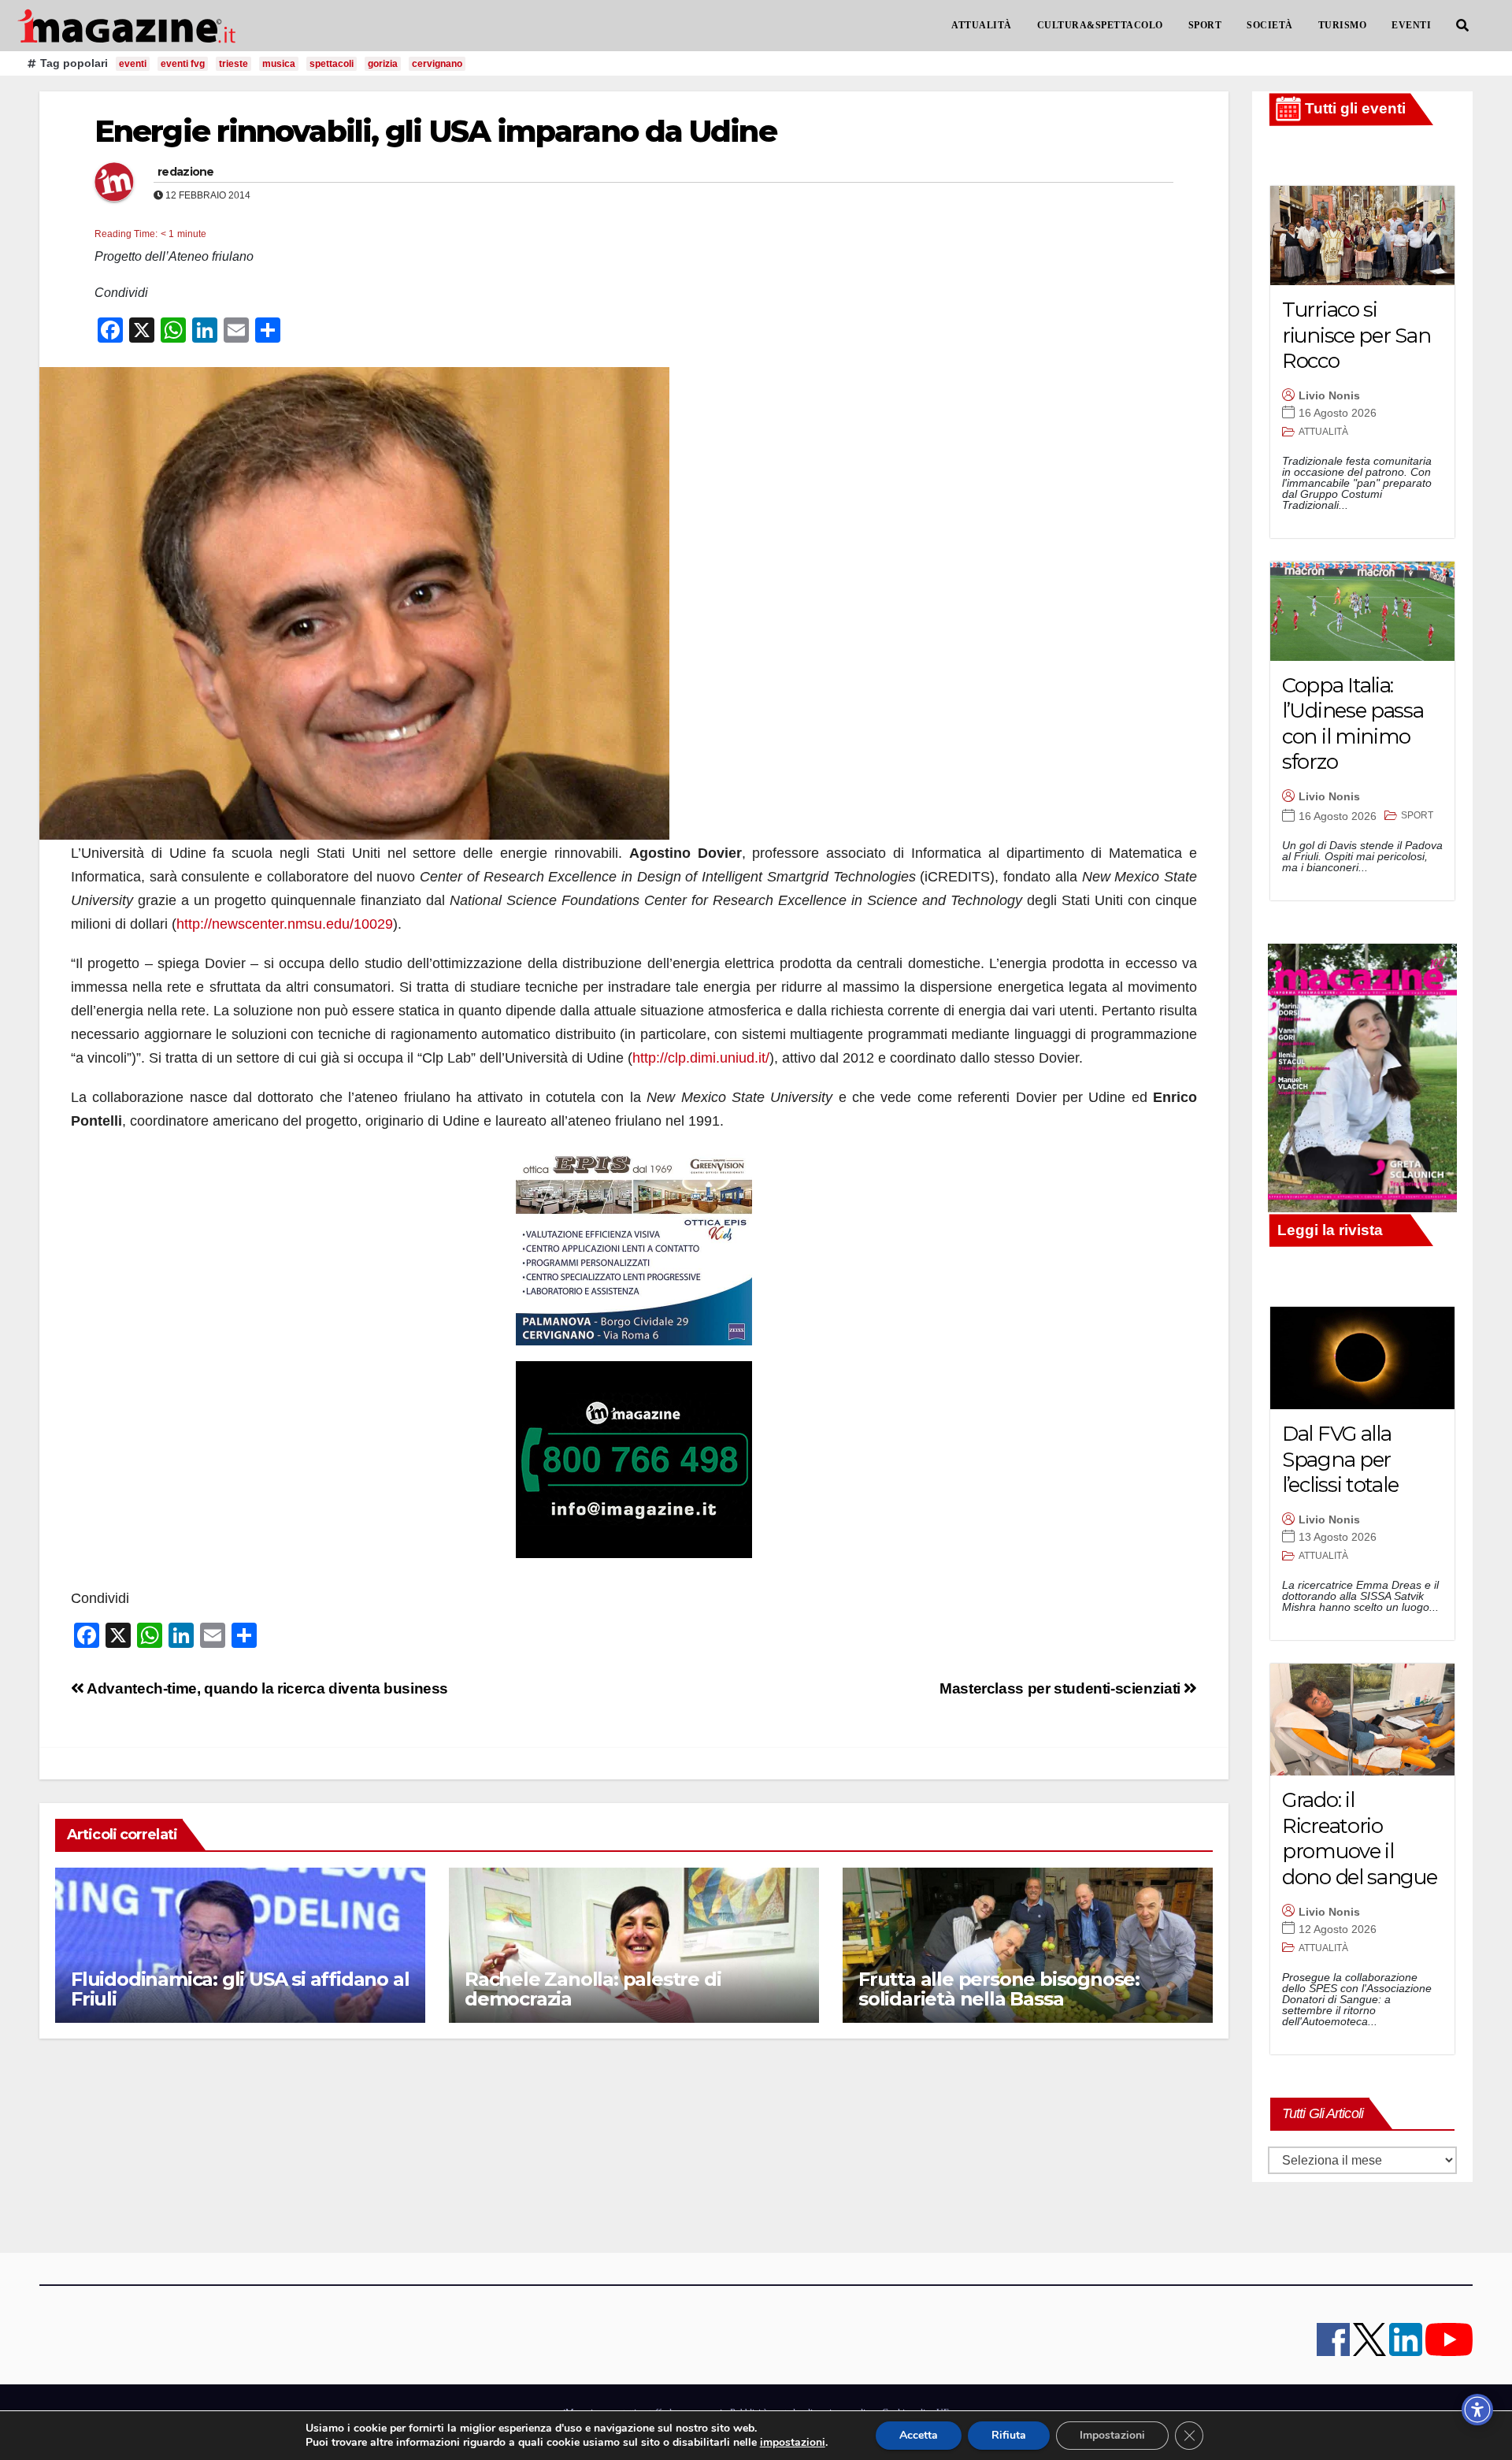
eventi (133, 64)
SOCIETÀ (1270, 25)
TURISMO (1343, 25)
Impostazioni (1112, 2435)
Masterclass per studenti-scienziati (1062, 1688)
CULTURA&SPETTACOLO (1100, 25)
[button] (1462, 26)
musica (279, 64)
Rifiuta (1009, 2435)
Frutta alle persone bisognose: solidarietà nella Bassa (999, 1989)
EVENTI (1411, 25)
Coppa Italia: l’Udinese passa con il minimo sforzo (1353, 724)
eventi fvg (183, 64)
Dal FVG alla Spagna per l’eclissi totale (1340, 1459)
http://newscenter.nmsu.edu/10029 (285, 924)
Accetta (919, 2435)
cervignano (437, 64)
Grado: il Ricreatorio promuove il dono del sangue (1360, 1839)
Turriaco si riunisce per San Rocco (1356, 335)
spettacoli (332, 64)
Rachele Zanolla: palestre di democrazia (593, 1989)
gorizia (383, 64)
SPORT (1205, 25)
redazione (186, 172)
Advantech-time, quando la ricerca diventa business (266, 1688)
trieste (233, 64)
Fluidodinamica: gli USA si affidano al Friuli (240, 1989)
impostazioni (793, 2443)
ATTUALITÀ (982, 25)
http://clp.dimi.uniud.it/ (701, 1058)
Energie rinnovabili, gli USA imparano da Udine (435, 131)
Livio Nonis (1329, 395)
